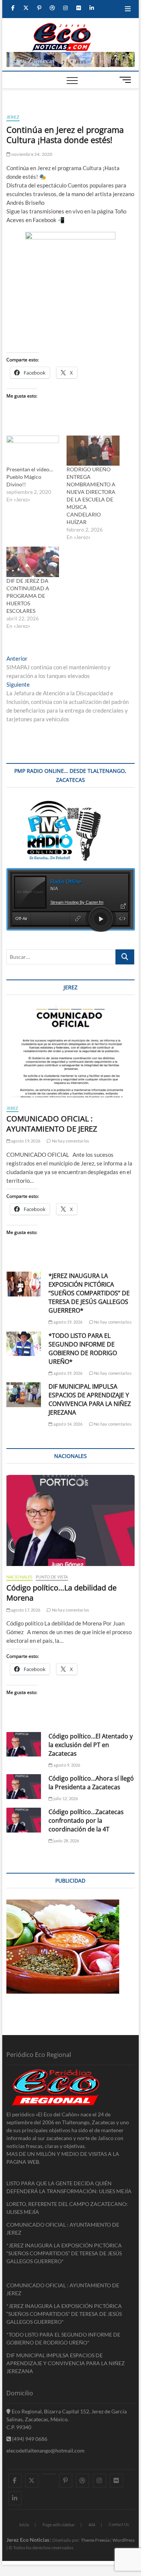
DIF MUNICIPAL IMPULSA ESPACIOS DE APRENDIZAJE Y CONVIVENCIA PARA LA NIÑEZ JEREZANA (90, 1399)
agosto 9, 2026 (66, 1765)
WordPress (124, 2540)
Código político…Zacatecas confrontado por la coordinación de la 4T (86, 1820)
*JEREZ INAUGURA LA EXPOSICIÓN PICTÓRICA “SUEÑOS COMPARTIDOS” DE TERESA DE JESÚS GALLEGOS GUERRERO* (89, 1293)
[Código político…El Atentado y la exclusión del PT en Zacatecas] (24, 1744)
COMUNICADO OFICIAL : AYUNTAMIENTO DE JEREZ (52, 1124)
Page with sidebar (59, 2525)
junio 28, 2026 (66, 1841)
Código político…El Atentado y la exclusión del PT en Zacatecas (91, 1745)
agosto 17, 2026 (25, 1610)
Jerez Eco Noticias (28, 2540)
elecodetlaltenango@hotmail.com (45, 2450)
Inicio (24, 2525)
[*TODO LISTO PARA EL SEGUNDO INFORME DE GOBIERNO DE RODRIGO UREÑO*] (24, 1344)
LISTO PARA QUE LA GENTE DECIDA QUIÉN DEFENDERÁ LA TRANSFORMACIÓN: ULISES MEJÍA (69, 2187)
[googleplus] (49, 2474)
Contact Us (119, 2524)
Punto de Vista (52, 1577)
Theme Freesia (95, 2540)
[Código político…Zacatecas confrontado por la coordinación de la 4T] (24, 1820)
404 (92, 2525)
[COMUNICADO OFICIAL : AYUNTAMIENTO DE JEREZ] (71, 1052)
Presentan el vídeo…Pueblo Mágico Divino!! (30, 477)
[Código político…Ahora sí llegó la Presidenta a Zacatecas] (24, 1787)
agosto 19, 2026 (25, 1141)
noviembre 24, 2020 (32, 154)
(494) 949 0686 (29, 2439)
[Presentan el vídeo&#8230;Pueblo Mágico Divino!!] (33, 451)
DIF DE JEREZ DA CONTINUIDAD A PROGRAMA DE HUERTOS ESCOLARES (28, 596)
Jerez (13, 117)
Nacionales (20, 1577)
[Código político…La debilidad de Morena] (71, 1520)
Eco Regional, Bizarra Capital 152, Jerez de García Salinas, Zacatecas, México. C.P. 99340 (67, 2419)
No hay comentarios (70, 1141)
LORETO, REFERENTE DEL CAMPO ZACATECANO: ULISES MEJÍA (67, 2208)
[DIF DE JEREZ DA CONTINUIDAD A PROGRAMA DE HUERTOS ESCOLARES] (33, 562)
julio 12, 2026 (65, 1798)
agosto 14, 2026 (67, 1424)
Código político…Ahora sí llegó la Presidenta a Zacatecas (91, 1783)
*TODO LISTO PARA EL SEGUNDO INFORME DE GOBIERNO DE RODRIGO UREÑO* (83, 1349)
